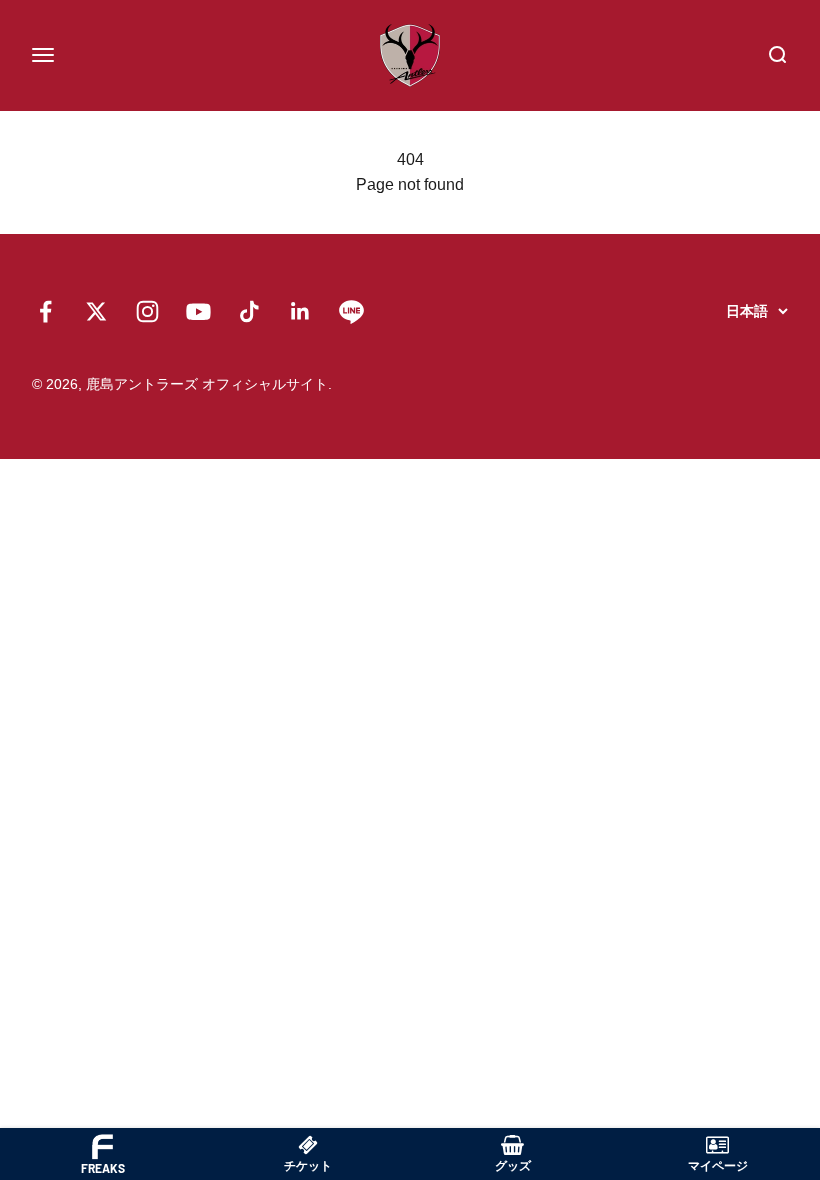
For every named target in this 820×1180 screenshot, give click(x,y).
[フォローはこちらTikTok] (249, 311)
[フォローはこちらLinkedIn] (300, 311)
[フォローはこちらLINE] (351, 311)
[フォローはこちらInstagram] (147, 311)
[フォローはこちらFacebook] (45, 311)
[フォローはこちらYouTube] (198, 311)
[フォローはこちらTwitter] (96, 311)
